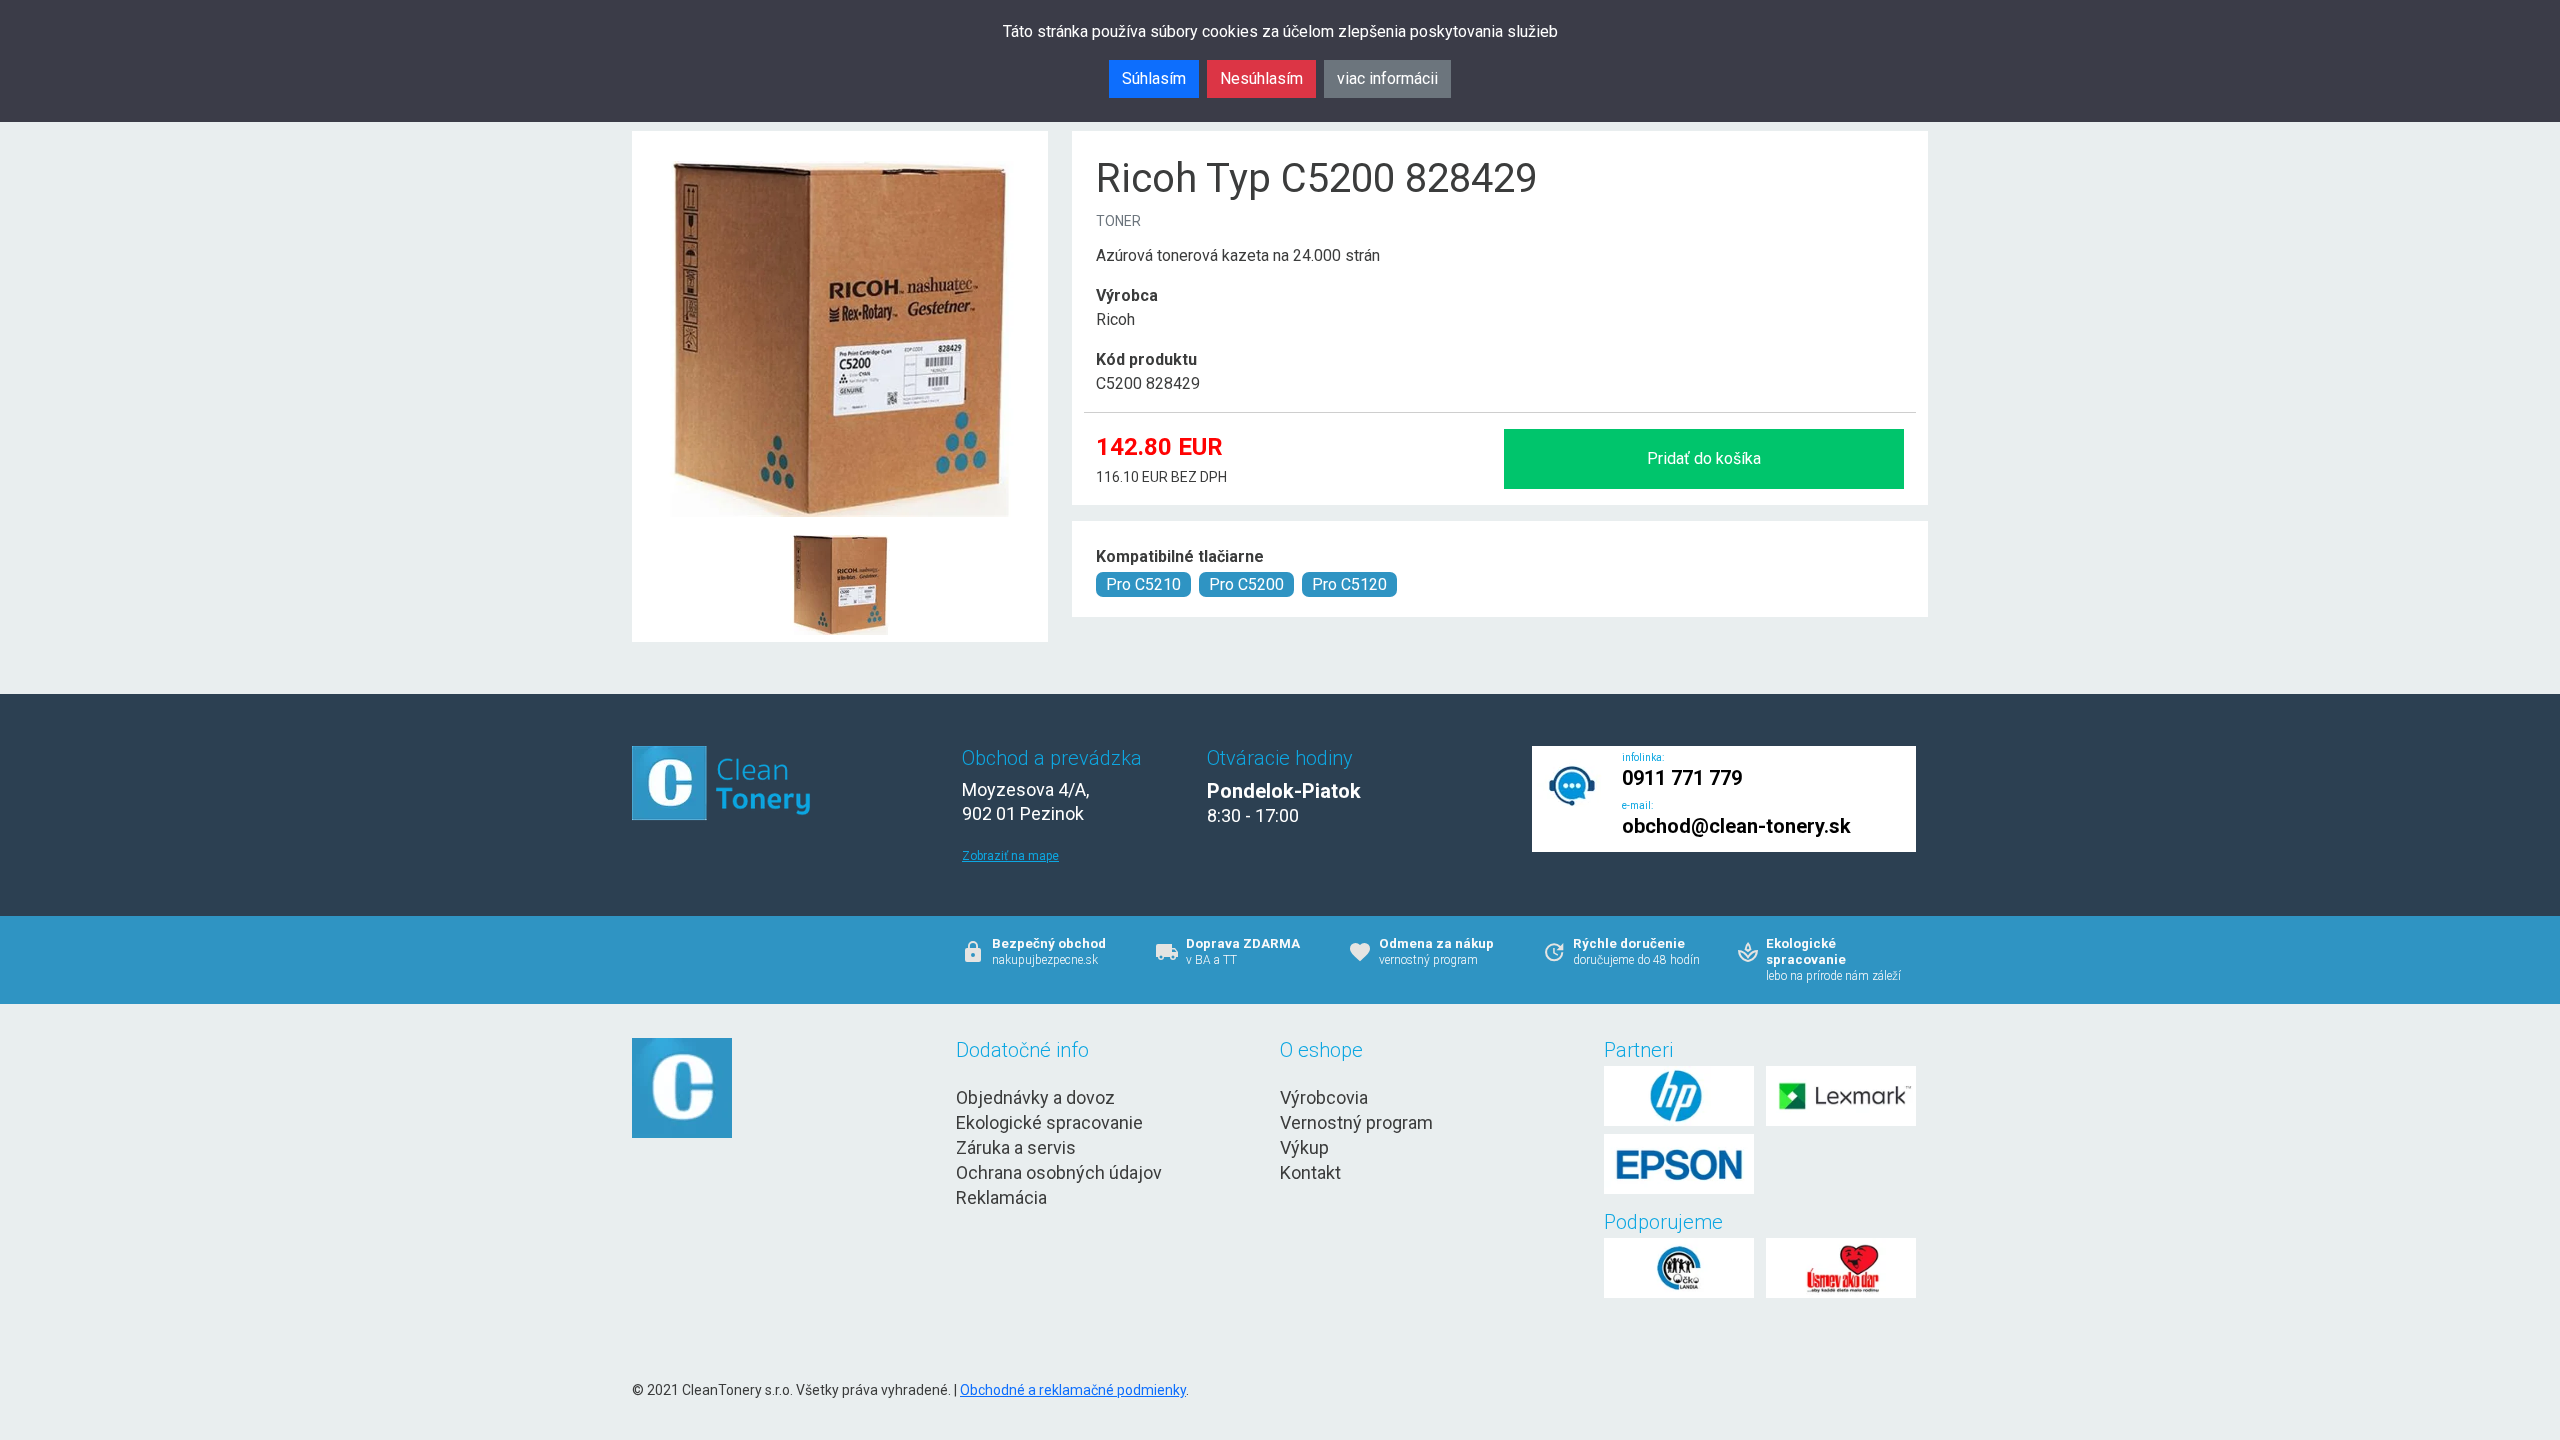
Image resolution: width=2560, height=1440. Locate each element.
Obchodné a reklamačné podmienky (1073, 1390)
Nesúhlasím (1261, 78)
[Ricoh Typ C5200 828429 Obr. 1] (840, 536)
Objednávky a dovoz (1035, 1097)
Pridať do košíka (1704, 458)
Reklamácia (1001, 1197)
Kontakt (1310, 1172)
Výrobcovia (1324, 1097)
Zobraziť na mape (1010, 856)
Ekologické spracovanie (1049, 1122)
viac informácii (1387, 78)
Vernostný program (1356, 1122)
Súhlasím (1154, 78)
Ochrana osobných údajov (1059, 1172)
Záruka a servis (1016, 1147)
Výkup (1304, 1147)
